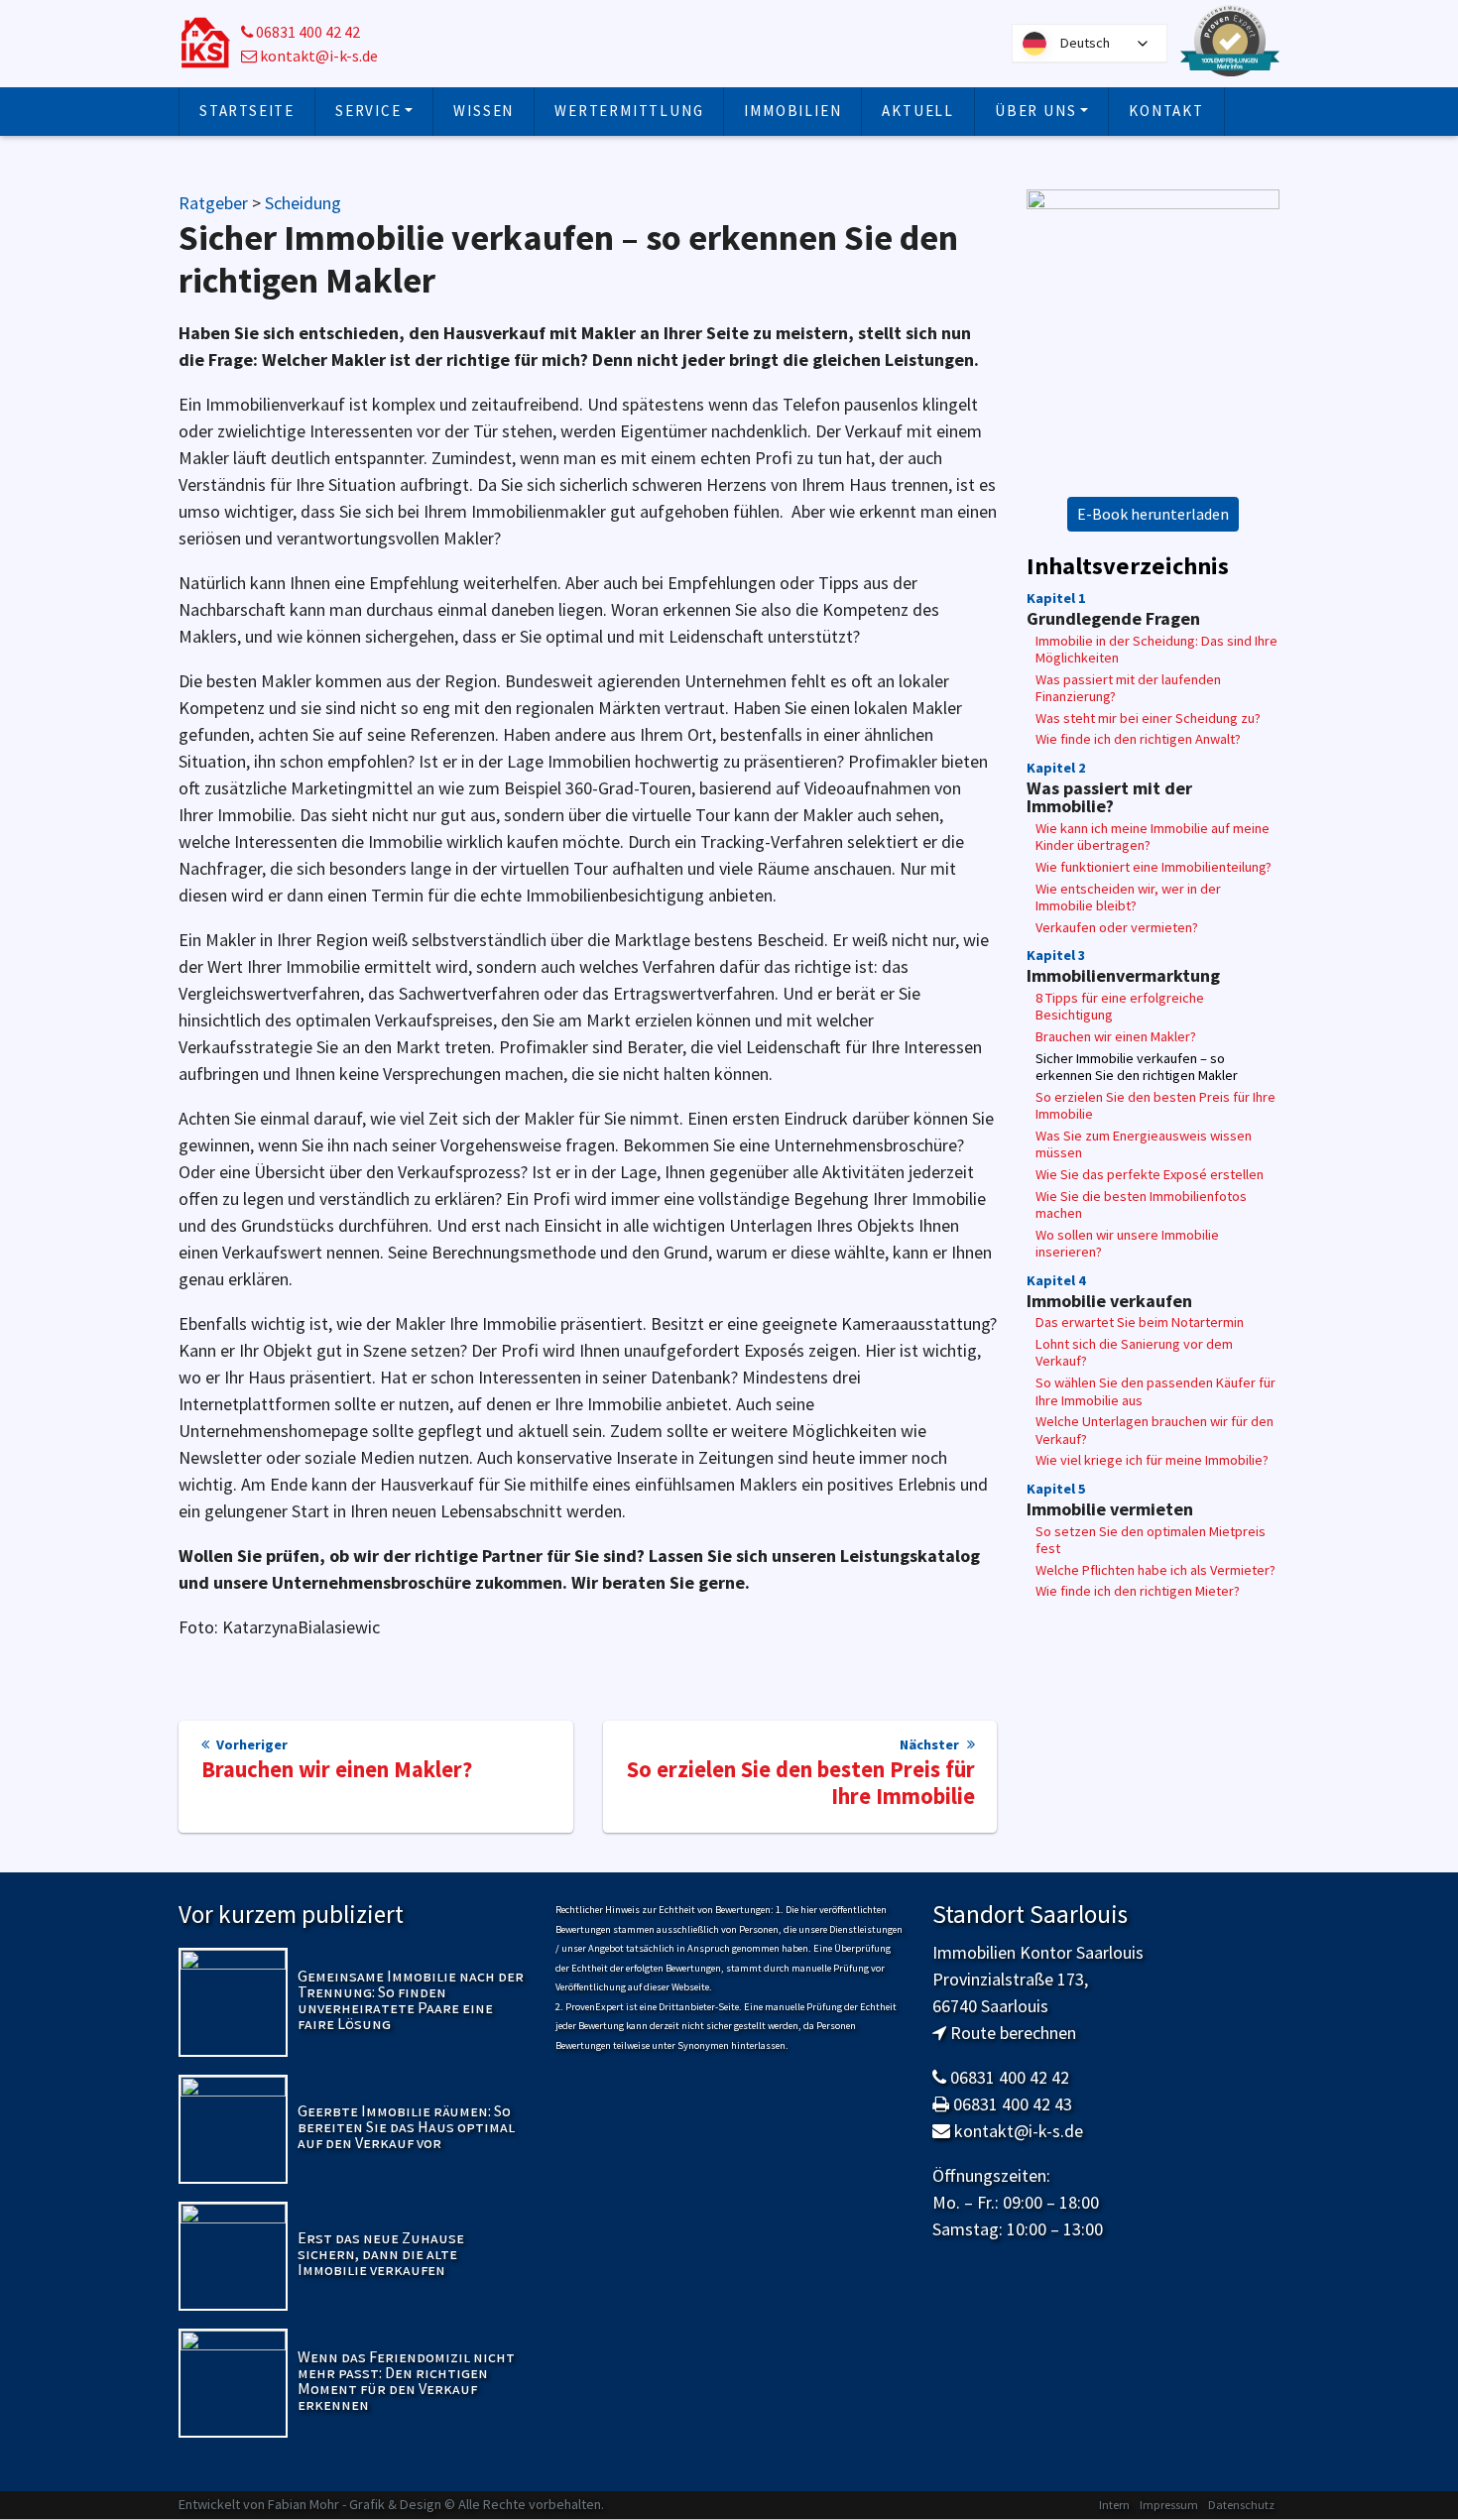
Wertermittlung (629, 111)
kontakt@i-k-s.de (317, 56)
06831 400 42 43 (1013, 2104)
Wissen (484, 111)
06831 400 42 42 (306, 32)
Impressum (1169, 2505)
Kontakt (1166, 111)
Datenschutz (1241, 2505)
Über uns (1035, 111)
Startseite (247, 111)
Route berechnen (1013, 2033)
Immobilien (792, 111)
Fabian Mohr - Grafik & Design (355, 2504)
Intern (1114, 2505)
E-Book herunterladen (1153, 514)
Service (368, 111)
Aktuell (918, 111)
